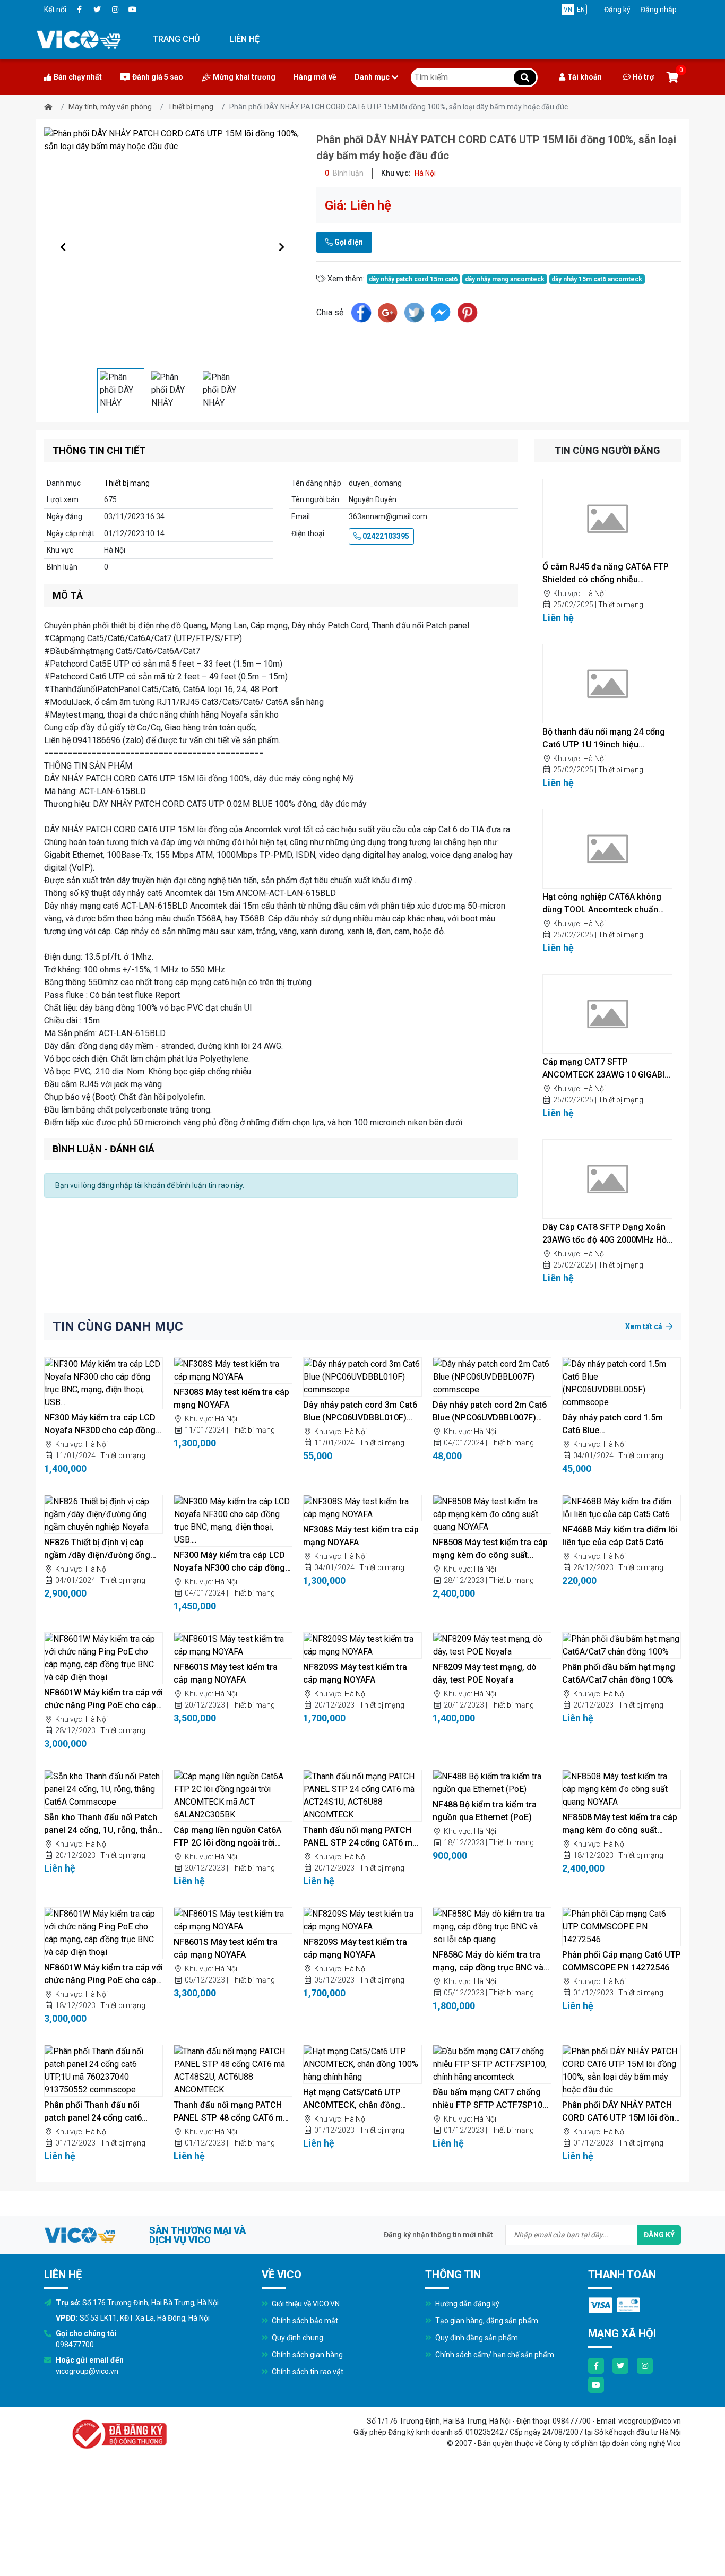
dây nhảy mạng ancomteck (505, 279)
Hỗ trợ (643, 77)
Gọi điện (348, 242)
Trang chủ (176, 39)
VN (568, 10)
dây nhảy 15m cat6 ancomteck (597, 279)
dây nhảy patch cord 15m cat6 (413, 279)
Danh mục (372, 77)
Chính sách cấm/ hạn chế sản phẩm (494, 2355)
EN (581, 10)
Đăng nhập (659, 10)
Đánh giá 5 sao (158, 77)
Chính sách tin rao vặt (307, 2372)
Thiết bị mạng (191, 107)
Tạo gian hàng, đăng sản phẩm (486, 2321)
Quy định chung (297, 2338)
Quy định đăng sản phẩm (476, 2338)
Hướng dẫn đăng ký (467, 2304)
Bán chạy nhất (78, 77)
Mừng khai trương (244, 77)
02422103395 (385, 536)
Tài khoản (585, 77)
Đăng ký (617, 10)
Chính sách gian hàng (307, 2355)
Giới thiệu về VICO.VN (305, 2304)
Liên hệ (244, 39)
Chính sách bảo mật (304, 2321)
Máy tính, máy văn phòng (110, 107)
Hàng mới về (315, 77)
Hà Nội (594, 593)
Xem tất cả (645, 1326)
